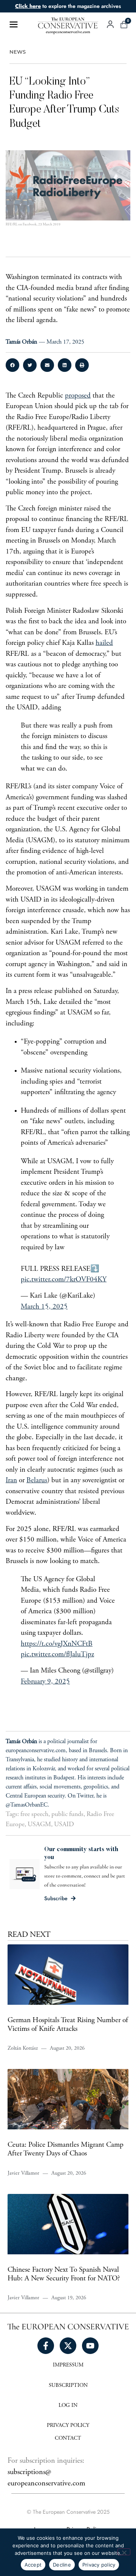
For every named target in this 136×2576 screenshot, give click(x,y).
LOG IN (68, 2406)
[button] (12, 365)
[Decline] (124, 2552)
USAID (64, 1825)
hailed (104, 643)
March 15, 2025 (44, 1307)
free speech (34, 1814)
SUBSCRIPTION (68, 2386)
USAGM (39, 1825)
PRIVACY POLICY (68, 2426)
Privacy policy (99, 2565)
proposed (78, 396)
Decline (62, 2565)
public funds (67, 1814)
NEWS (18, 52)
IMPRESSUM (68, 2365)
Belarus (37, 1481)
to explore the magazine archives (68, 6)
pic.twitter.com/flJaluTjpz (57, 1655)
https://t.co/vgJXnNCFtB (57, 1644)
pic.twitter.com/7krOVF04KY (64, 1280)
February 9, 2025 (45, 1682)
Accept (33, 2565)
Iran (11, 1481)
